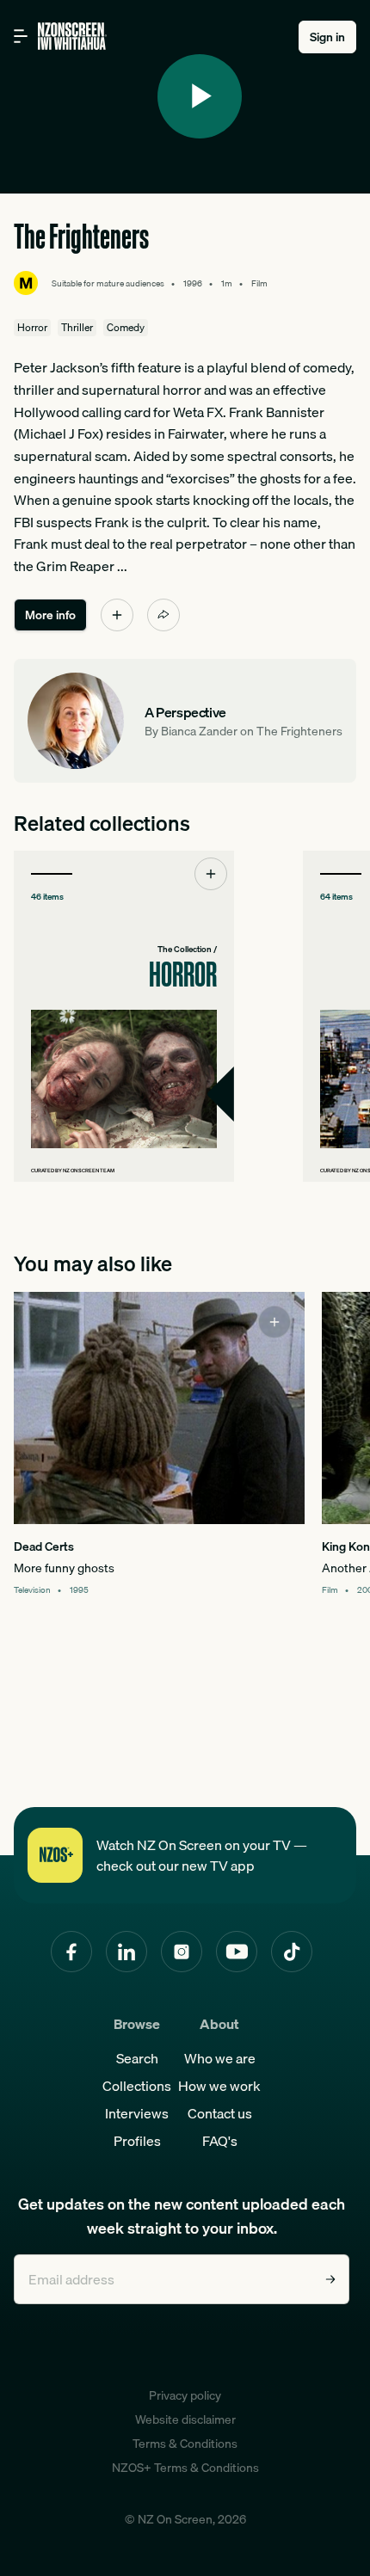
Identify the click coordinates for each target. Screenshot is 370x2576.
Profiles (137, 2141)
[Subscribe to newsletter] (330, 2279)
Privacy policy (185, 2395)
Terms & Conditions (185, 2444)
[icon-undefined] (117, 615)
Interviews (137, 2113)
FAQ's (220, 2141)
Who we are (220, 2058)
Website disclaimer (185, 2419)
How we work (219, 2086)
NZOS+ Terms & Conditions (185, 2468)
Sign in (327, 37)
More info (50, 615)
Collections (137, 2086)
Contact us (220, 2113)
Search (137, 2058)
